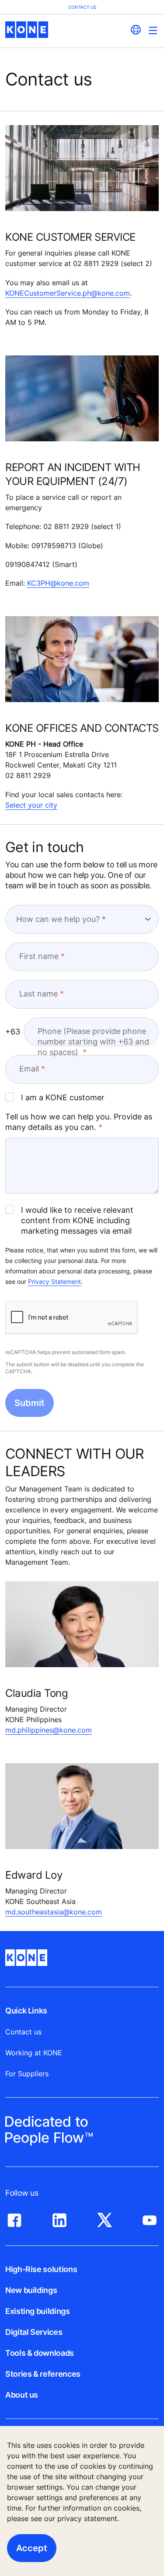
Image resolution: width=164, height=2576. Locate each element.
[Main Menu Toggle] (153, 30)
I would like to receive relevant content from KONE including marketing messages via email (77, 1220)
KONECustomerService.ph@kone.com (68, 293)
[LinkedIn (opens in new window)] (59, 2218)
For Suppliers (27, 2074)
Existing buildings (38, 2311)
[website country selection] (136, 30)
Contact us (23, 2032)
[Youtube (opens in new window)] (150, 2218)
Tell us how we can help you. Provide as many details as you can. (79, 1122)
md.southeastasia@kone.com (54, 1912)
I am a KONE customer (63, 1097)
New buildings (31, 2290)
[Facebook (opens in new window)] (14, 2218)
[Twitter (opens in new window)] (105, 2218)
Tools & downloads (40, 2353)
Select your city (31, 805)
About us (22, 2395)
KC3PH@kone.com (58, 583)
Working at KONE (34, 2053)
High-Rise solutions (41, 2269)
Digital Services (34, 2332)
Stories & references (43, 2374)
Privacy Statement (54, 1281)
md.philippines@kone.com (49, 1730)
